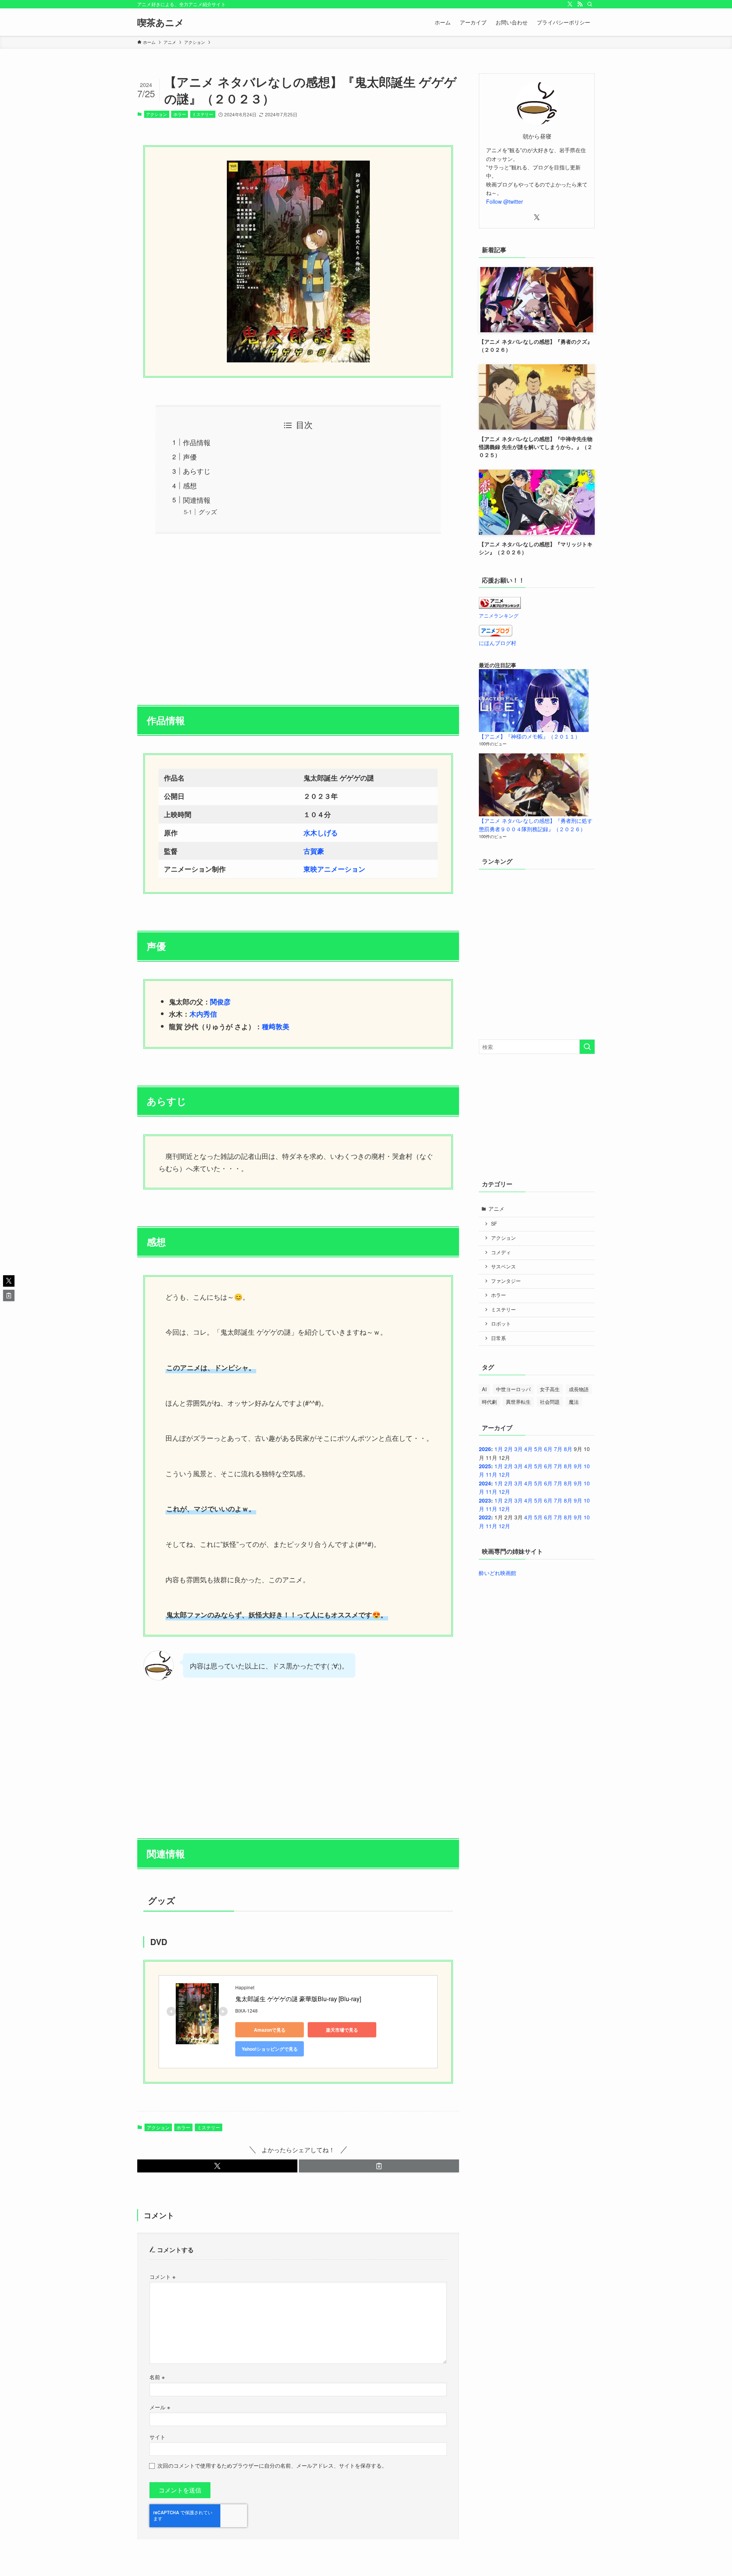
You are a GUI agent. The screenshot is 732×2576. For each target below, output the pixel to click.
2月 (509, 1449)
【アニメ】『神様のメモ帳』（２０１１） (530, 736)
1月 (499, 1449)
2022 (485, 1517)
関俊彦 (220, 1002)
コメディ (501, 1252)
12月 (504, 1474)
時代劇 (489, 1402)
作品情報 (197, 442)
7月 (558, 1449)
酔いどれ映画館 (498, 1573)
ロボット (501, 1324)
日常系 (498, 1338)
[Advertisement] (298, 615)
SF (494, 1224)
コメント (162, 2276)
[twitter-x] (570, 4)
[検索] (590, 4)
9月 (578, 1466)
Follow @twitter (505, 201)
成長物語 (579, 1389)
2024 (485, 1483)
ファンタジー (506, 1281)
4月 (528, 1449)
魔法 (574, 1402)
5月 (538, 1449)
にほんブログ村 (498, 643)
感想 (190, 485)
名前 (157, 2377)
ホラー (180, 114)
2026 (485, 1449)
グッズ (208, 512)
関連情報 (197, 500)
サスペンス (503, 1266)
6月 (548, 1449)
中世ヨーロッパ (513, 1389)
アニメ (496, 1208)
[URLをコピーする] (379, 2166)
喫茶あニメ (161, 22)
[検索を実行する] (587, 1047)
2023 (485, 1500)
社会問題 (550, 1402)
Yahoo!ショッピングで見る (270, 2049)
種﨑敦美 (276, 1027)
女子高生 (550, 1389)
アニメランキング (499, 616)
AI (484, 1389)
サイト (157, 2437)
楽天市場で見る (342, 2030)
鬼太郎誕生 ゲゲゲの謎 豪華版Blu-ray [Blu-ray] (298, 1999)
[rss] (580, 4)
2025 (485, 1466)
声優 (190, 457)
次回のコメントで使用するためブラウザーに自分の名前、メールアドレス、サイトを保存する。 (272, 2465)
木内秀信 (203, 1014)
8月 (568, 1449)
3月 (518, 1449)
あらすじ (197, 471)
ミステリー (203, 114)
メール (160, 2407)
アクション (157, 114)
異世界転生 (518, 1402)
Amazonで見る (270, 2030)
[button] (217, 2166)
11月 (491, 1474)
